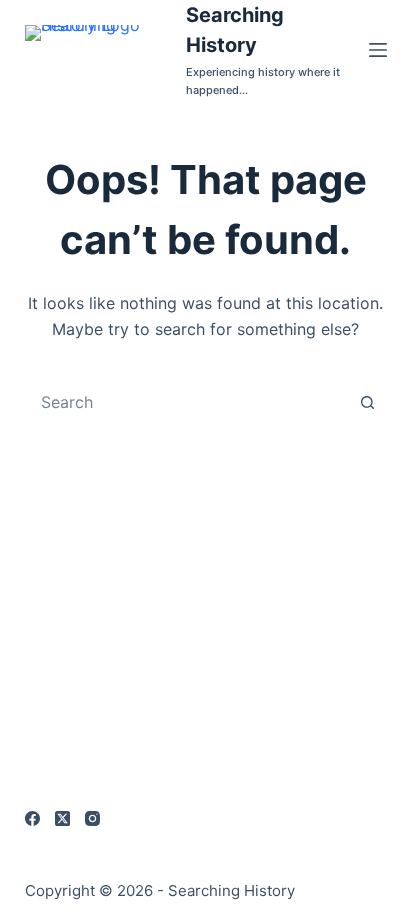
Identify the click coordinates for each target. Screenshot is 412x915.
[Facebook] (32, 818)
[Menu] (378, 50)
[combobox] (187, 402)
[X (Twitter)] (62, 818)
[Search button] (367, 402)
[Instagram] (92, 818)
